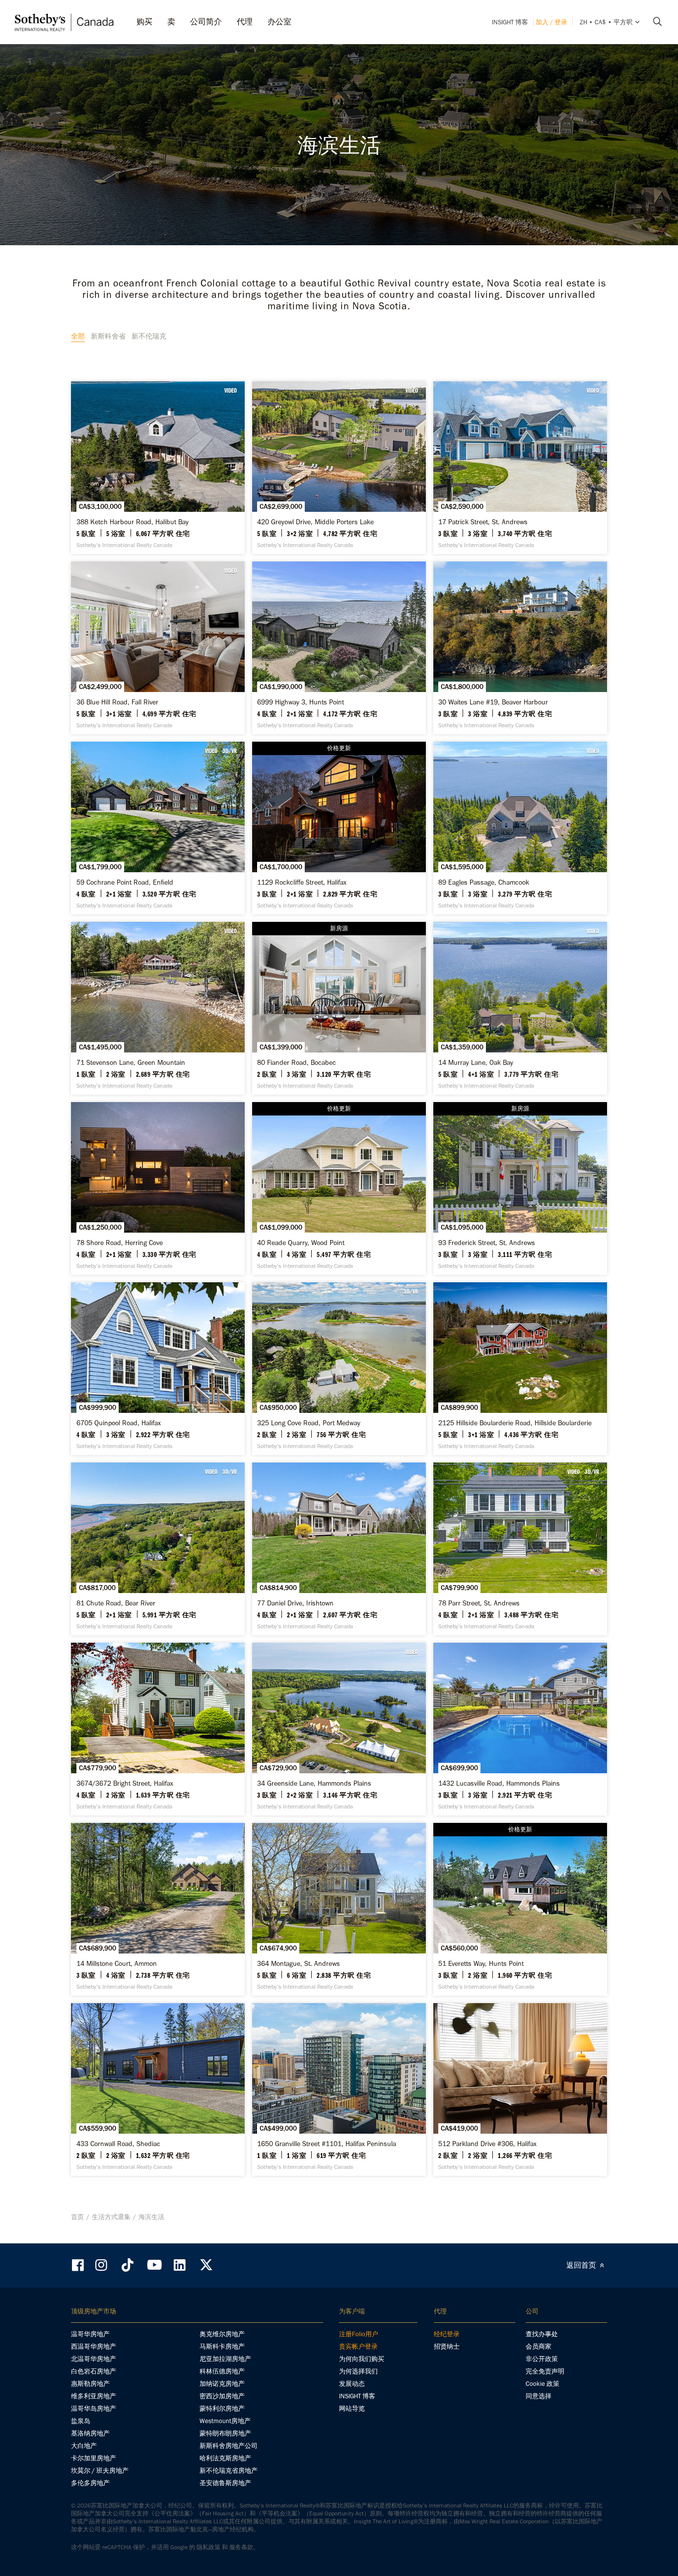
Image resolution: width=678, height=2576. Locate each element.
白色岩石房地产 (94, 2371)
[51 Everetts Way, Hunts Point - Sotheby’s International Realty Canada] (520, 1909)
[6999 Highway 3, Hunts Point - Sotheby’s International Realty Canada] (339, 648)
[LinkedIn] (180, 2265)
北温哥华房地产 (94, 2359)
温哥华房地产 (90, 2334)
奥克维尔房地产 (222, 2334)
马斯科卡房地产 (222, 2346)
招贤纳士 (447, 2346)
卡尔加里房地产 (94, 2458)
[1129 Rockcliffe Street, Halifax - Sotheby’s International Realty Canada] (339, 828)
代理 (245, 22)
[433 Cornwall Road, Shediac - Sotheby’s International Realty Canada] (158, 2089)
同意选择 (539, 2396)
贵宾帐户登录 (358, 2346)
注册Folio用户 (359, 2334)
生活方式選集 (111, 2217)
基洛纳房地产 (90, 2433)
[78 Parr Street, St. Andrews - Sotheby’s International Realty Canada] (520, 1549)
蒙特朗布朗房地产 (225, 2433)
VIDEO (231, 390)
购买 (144, 22)
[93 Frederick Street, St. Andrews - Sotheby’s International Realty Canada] (520, 1188)
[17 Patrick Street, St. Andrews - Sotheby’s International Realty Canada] (520, 468)
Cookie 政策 (542, 2384)
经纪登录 (447, 2334)
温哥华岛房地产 (94, 2408)
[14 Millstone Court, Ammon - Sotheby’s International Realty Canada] (158, 1909)
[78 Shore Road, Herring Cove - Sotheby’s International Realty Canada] (158, 1188)
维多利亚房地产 (94, 2396)
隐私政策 (208, 2547)
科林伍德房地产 (222, 2371)
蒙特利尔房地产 (222, 2408)
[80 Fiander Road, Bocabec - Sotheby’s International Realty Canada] (339, 1008)
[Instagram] (102, 2265)
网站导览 (352, 2408)
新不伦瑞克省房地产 (229, 2471)
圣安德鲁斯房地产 (225, 2483)
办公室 (279, 22)
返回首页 (582, 2265)
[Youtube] (154, 2265)
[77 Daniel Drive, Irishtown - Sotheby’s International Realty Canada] (339, 1549)
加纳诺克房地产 (222, 2384)
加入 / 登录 (551, 22)
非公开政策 (542, 2359)
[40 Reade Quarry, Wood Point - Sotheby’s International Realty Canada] (339, 1188)
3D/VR (230, 751)
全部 (78, 336)
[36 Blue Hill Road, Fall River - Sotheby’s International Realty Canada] (158, 648)
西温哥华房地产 (94, 2346)
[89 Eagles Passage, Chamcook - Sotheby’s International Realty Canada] (520, 828)
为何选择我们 (358, 2371)
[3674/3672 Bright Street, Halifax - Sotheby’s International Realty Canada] (158, 1729)
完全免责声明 (545, 2371)
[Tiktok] (128, 2265)
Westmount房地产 (225, 2421)
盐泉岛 (81, 2421)
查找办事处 (542, 2334)
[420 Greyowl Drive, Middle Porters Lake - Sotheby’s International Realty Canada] (339, 468)
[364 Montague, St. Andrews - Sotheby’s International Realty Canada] (339, 1909)
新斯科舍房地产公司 (229, 2446)
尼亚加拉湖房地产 (225, 2359)
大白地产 (84, 2446)
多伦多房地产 (90, 2483)
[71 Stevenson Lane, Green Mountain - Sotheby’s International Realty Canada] (158, 1008)
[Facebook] (79, 2265)
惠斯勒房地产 (90, 2384)
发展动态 (352, 2384)
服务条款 (241, 2547)
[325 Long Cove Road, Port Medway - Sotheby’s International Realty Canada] (339, 1369)
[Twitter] (206, 2265)
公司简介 (206, 22)
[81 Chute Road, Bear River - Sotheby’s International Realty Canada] (158, 1549)
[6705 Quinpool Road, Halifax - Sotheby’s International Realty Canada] (158, 1369)
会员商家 (539, 2346)
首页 (77, 2217)
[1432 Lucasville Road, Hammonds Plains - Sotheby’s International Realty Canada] (520, 1729)
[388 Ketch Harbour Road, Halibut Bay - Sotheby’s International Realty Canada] (158, 468)
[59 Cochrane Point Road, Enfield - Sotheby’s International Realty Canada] (158, 828)
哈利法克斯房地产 (225, 2458)
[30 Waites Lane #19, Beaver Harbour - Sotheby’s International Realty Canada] (520, 648)
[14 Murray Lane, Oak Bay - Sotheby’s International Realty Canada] (520, 1008)
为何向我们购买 (362, 2359)
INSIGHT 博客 (510, 22)
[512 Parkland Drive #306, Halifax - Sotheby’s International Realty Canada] (520, 2089)
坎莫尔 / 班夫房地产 (100, 2471)
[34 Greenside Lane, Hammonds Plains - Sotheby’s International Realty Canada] (339, 1729)
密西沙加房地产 (222, 2396)
